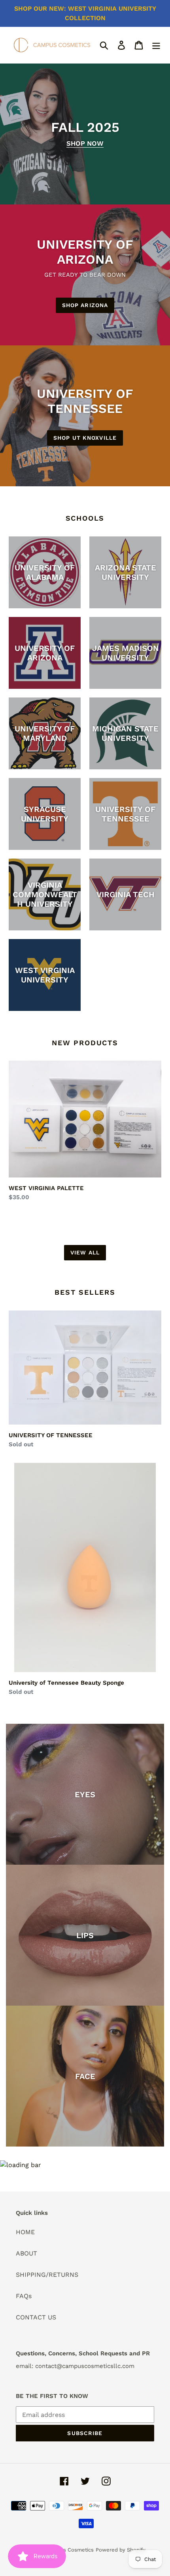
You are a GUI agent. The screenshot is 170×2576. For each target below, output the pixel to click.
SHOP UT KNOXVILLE (85, 438)
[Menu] (156, 45)
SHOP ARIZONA (85, 305)
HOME (25, 2232)
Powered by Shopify (121, 2550)
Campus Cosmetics (70, 2550)
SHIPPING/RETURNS (47, 2275)
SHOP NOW (85, 143)
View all (85, 1252)
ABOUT (26, 2253)
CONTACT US (36, 2317)
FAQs (24, 2296)
